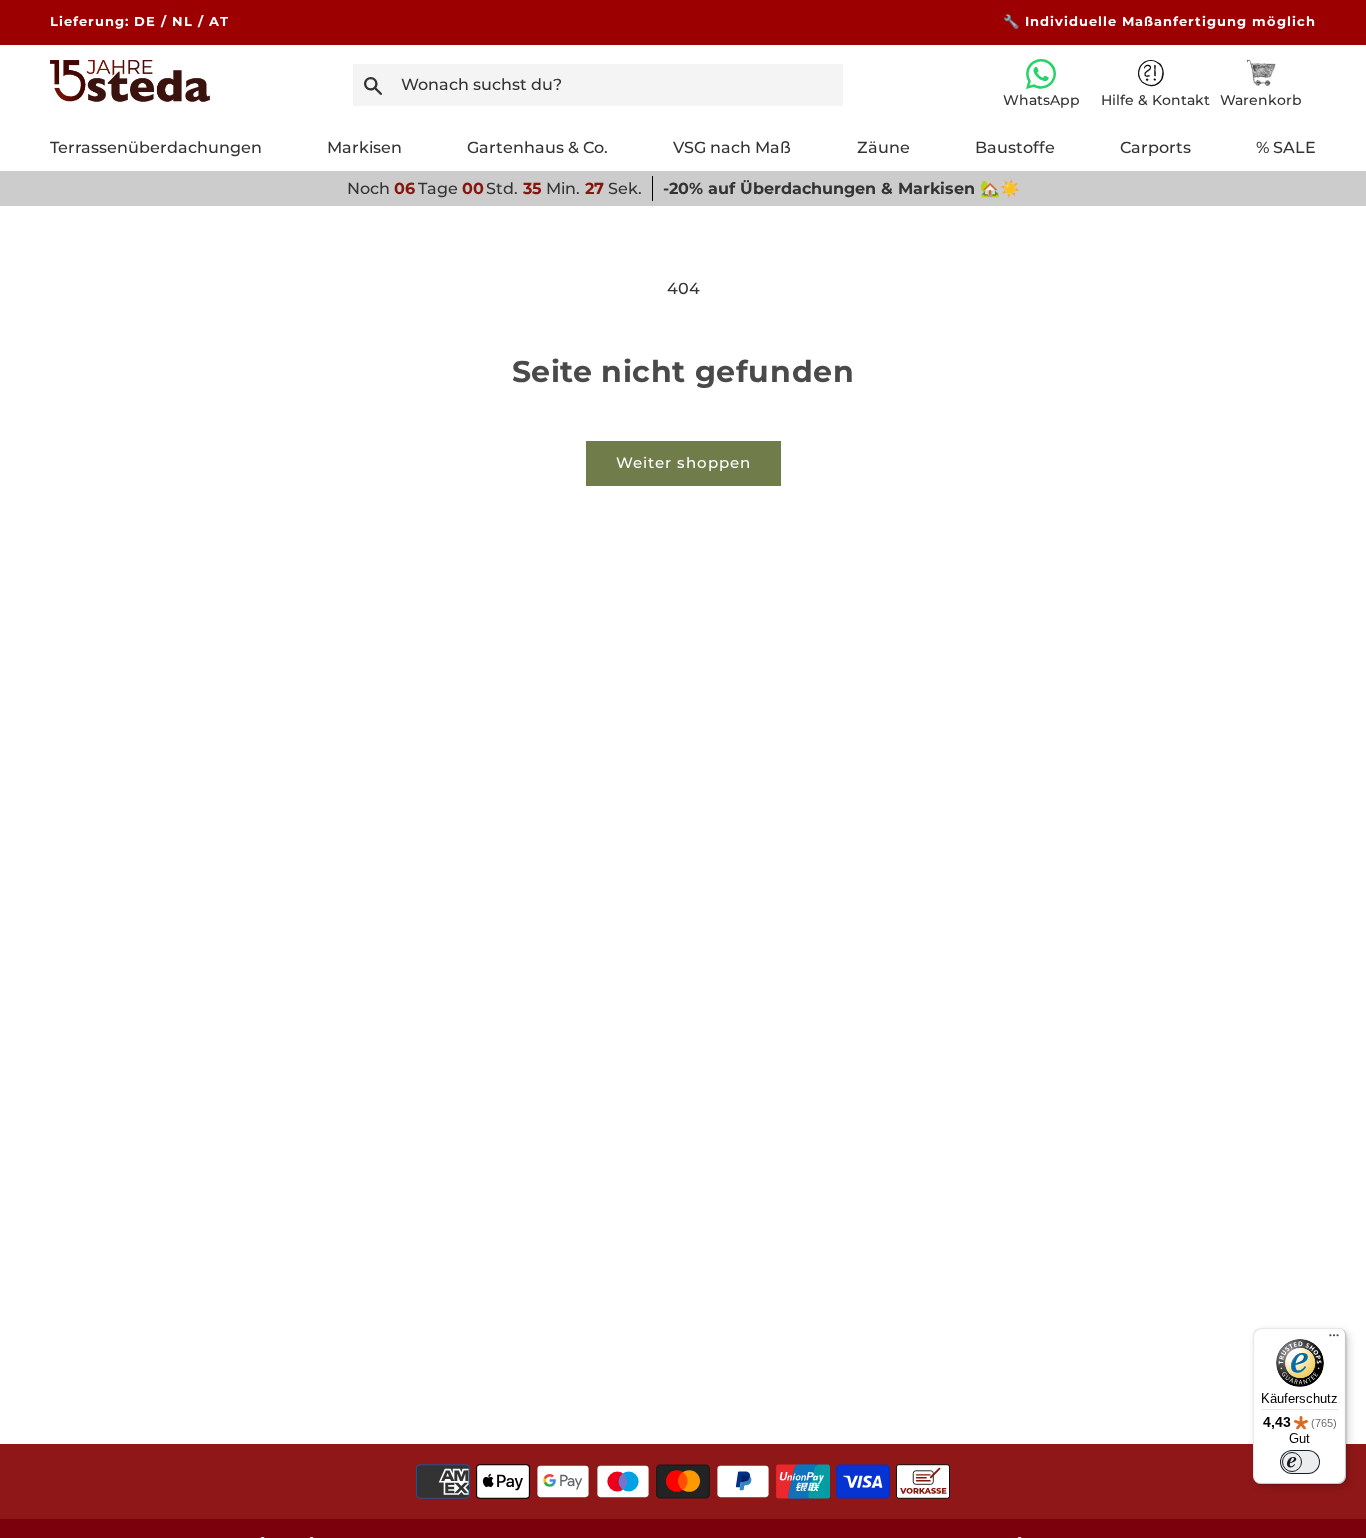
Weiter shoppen (683, 462)
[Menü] (1334, 1340)
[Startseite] (130, 96)
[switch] (1300, 1462)
